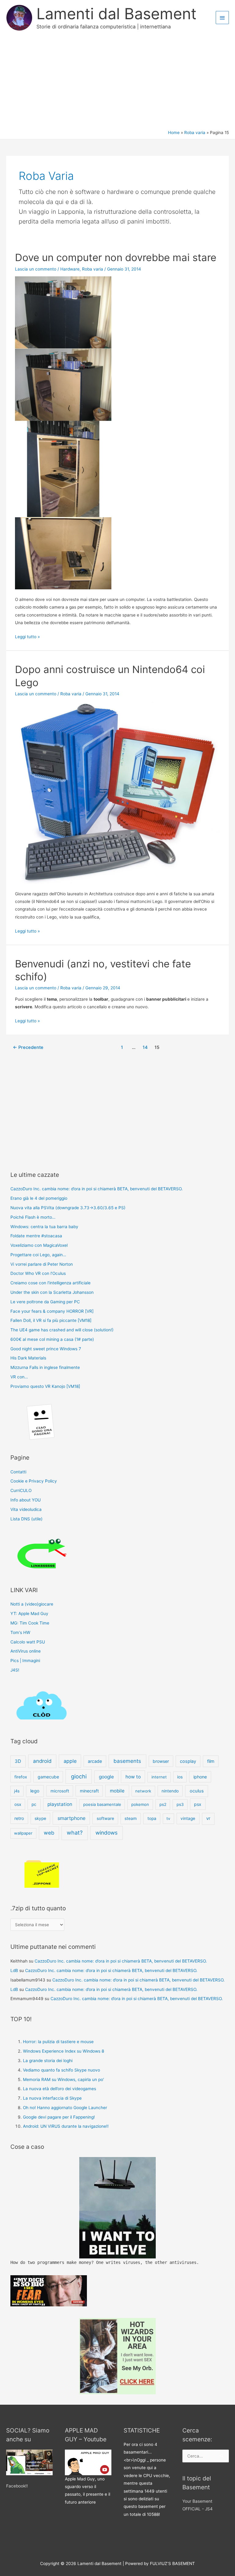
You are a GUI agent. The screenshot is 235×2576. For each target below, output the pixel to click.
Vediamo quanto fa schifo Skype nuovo (62, 2070)
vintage (188, 1818)
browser (161, 1761)
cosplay (188, 1761)
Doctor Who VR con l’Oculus (38, 1273)
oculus (197, 1791)
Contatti (18, 1472)
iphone (200, 1777)
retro (19, 1818)
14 (145, 1047)
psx (198, 1804)
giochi (79, 1776)
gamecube (48, 1777)
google (106, 1777)
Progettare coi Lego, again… (38, 1255)
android (42, 1761)
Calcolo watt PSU (28, 1642)
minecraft (89, 1791)
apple (70, 1761)
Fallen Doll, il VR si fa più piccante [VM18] (51, 1320)
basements (127, 1761)
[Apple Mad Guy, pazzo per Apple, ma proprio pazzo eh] (88, 2462)
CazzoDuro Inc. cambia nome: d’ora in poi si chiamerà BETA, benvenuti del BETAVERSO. (97, 1189)
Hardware (70, 269)
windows (106, 1833)
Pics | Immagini (25, 1661)
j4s (17, 1791)
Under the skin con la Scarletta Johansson (52, 1292)
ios (180, 1777)
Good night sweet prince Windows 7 (46, 1349)
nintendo (170, 1791)
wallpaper (23, 1833)
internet (159, 1777)
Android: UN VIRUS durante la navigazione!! (66, 2126)
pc (34, 1804)
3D (18, 1761)
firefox (21, 1777)
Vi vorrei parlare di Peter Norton (42, 1264)
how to (133, 1777)
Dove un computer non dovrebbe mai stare (116, 257)
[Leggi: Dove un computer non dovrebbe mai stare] (63, 432)
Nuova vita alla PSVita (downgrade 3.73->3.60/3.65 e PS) (68, 1208)
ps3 (180, 1804)
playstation (60, 1804)
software (105, 1818)
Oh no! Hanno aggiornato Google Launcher (65, 2108)
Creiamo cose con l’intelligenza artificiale (50, 1283)
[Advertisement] (117, 84)
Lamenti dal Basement (116, 14)
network (143, 1791)
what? (75, 1833)
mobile (117, 1791)
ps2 (163, 1804)
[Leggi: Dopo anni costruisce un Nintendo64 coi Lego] (117, 792)
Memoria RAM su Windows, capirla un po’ (63, 2079)
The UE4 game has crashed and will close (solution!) (62, 1330)
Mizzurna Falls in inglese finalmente (45, 1367)
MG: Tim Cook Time (30, 1623)
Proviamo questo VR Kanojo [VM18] (45, 1386)
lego (35, 1791)
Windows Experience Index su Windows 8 (63, 2051)
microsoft (60, 1791)
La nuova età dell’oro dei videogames (60, 2089)
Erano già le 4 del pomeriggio (39, 1198)
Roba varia (93, 269)
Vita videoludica (26, 1509)
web (49, 1833)
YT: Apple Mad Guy (29, 1614)
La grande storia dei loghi (48, 2061)
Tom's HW (20, 1632)
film (211, 1761)
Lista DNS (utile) (26, 1519)
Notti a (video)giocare (32, 1604)
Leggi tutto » (27, 637)
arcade (95, 1761)
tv (168, 1818)
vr (208, 1818)
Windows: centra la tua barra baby (44, 1227)
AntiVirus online (26, 1651)
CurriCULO (21, 1490)
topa (152, 1818)
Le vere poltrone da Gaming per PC (45, 1302)
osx (18, 1804)
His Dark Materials (28, 1358)
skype (40, 1818)
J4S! (15, 1670)
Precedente (28, 1047)
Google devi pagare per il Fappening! (59, 2117)
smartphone (71, 1818)
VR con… (19, 1377)
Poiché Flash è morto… (33, 1217)
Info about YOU (26, 1500)
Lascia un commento (36, 269)
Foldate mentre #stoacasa (36, 1236)
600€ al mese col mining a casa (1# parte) (52, 1339)
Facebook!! (17, 2486)
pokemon (140, 1804)
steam (131, 1818)
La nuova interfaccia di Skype (52, 2098)
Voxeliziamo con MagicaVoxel (39, 1245)
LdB (14, 1970)
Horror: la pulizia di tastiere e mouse (58, 2042)
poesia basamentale (102, 1804)
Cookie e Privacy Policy (34, 1481)
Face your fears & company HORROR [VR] (52, 1311)
